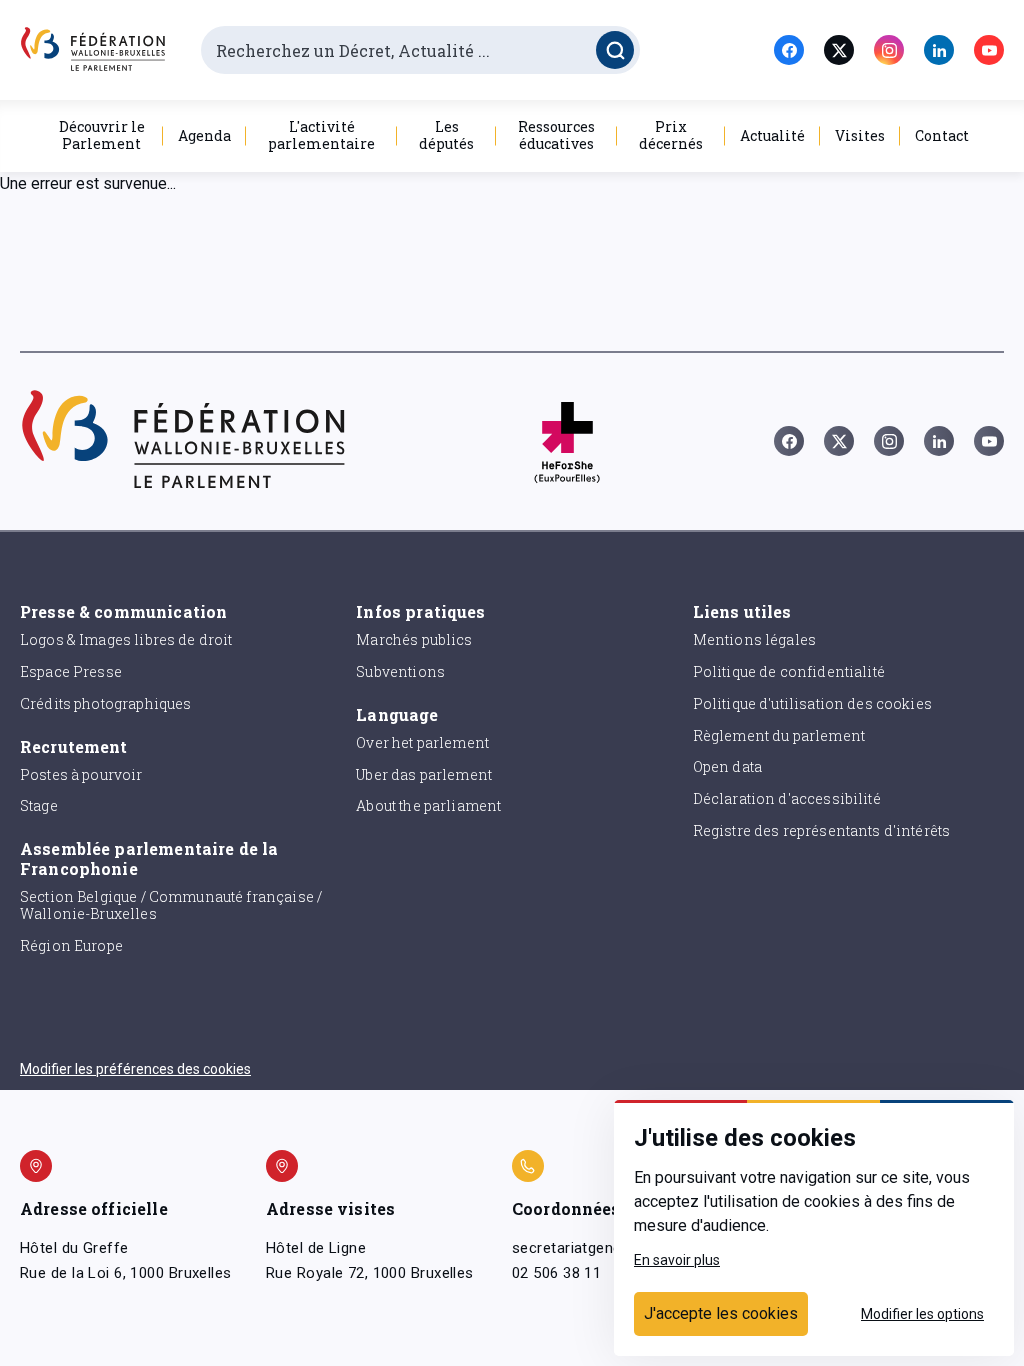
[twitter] (839, 50)
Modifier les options (922, 1314)
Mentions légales (754, 639)
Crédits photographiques (105, 703)
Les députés (446, 135)
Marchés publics (414, 639)
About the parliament (428, 805)
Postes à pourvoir (81, 774)
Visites (860, 135)
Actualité (772, 135)
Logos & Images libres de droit (126, 639)
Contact (942, 135)
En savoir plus (677, 1260)
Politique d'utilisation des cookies (812, 703)
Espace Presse (71, 671)
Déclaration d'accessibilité (787, 798)
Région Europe (71, 945)
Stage (39, 805)
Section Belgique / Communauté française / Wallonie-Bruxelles (171, 905)
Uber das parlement (424, 774)
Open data (727, 766)
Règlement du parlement (779, 735)
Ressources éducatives (556, 135)
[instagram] (889, 50)
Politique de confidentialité (789, 671)
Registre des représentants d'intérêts (822, 830)
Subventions (400, 671)
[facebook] (789, 50)
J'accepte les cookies (721, 1313)
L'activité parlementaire (321, 135)
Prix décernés (671, 135)
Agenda (204, 135)
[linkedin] (939, 50)
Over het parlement (422, 742)
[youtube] (989, 50)
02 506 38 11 (556, 1273)
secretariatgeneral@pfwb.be (610, 1248)
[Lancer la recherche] (615, 50)
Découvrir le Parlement (102, 135)
